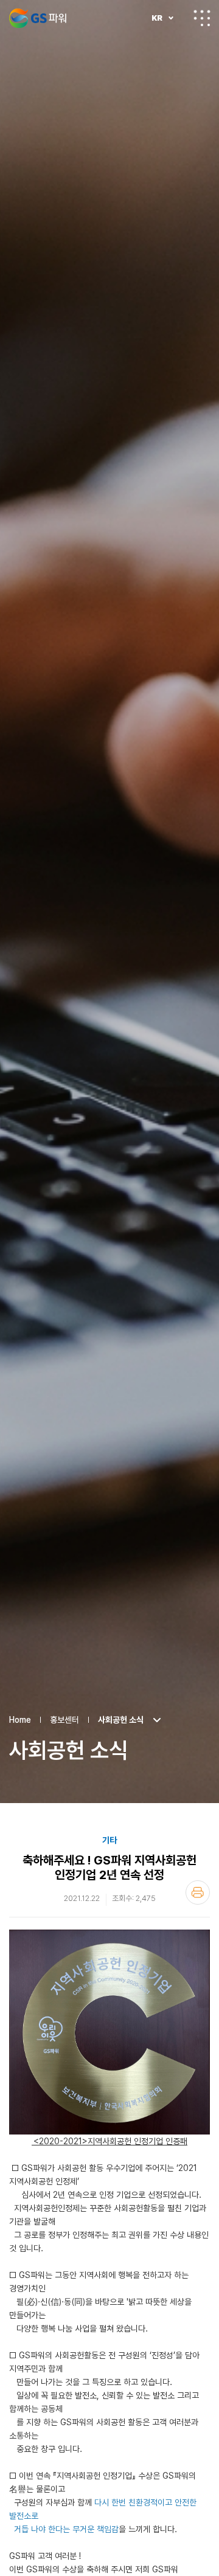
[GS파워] (38, 18)
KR (157, 18)
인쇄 (198, 1892)
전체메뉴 (202, 18)
